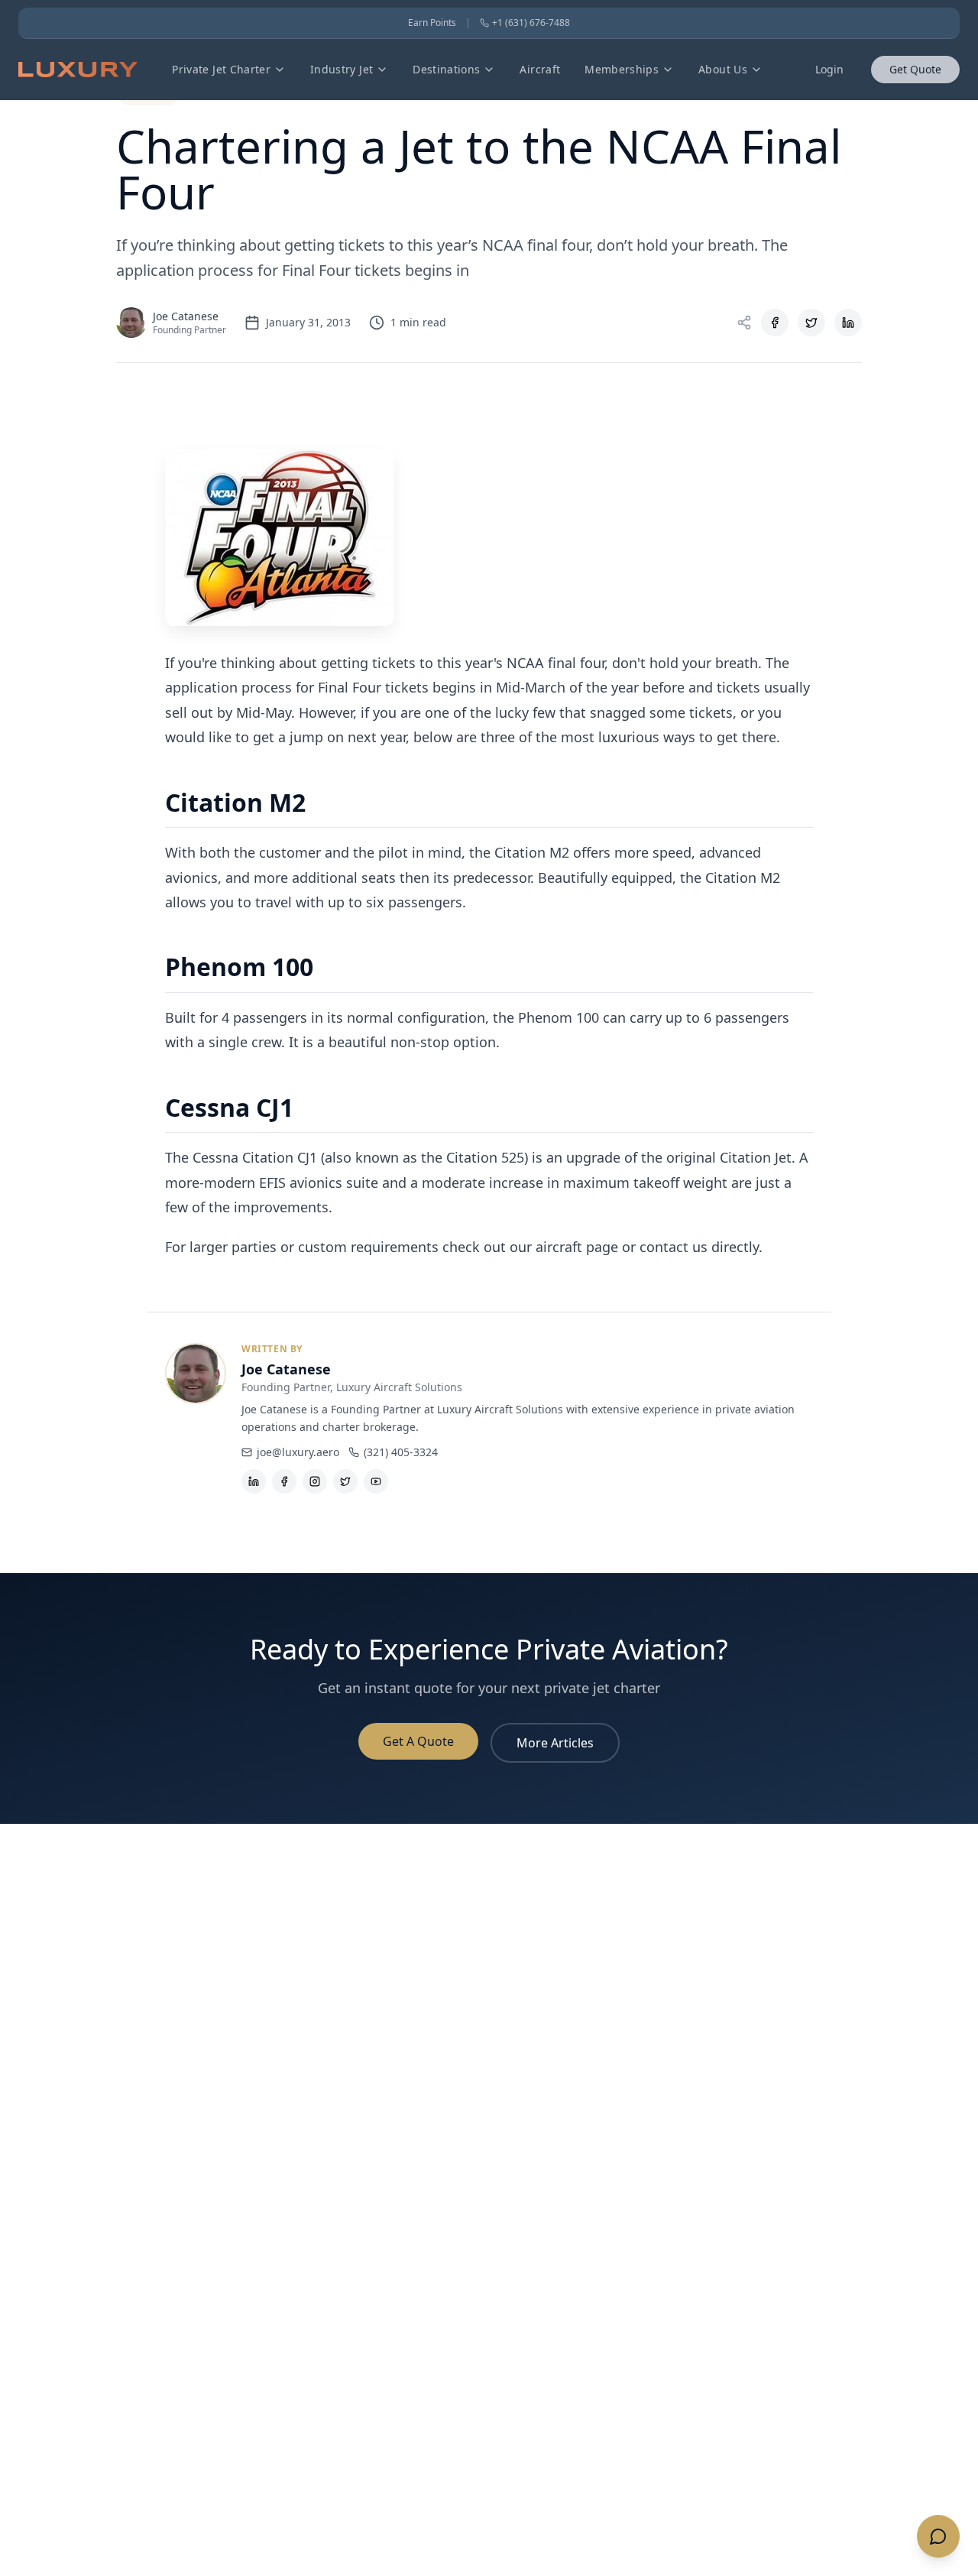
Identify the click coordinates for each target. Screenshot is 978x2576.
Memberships (622, 69)
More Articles (555, 1743)
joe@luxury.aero (298, 1452)
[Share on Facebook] (775, 323)
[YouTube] (376, 1481)
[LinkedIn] (254, 1481)
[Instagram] (315, 1481)
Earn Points (432, 23)
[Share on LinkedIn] (848, 323)
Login (829, 69)
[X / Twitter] (345, 1481)
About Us (723, 69)
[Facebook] (284, 1481)
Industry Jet (342, 69)
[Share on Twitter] (811, 323)
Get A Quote (418, 1741)
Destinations (446, 69)
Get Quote (915, 69)
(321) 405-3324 (401, 1452)
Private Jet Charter (221, 69)
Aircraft (540, 69)
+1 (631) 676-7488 (531, 23)
